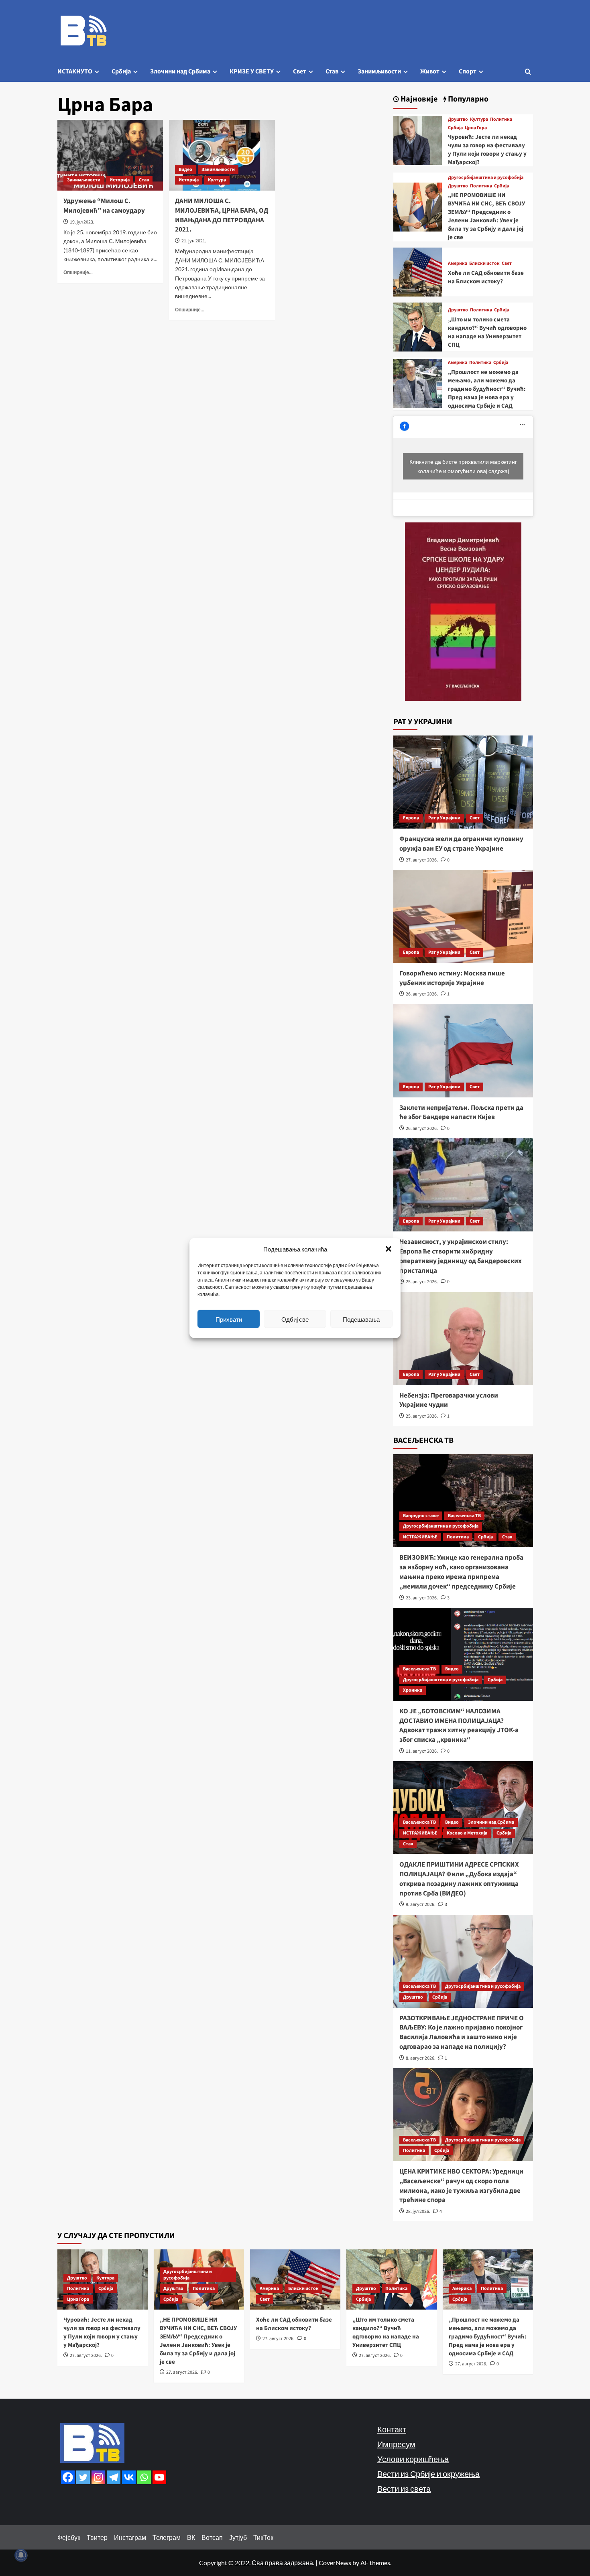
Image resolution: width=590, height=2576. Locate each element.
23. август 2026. (422, 1598)
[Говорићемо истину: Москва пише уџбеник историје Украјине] (463, 916)
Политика (501, 120)
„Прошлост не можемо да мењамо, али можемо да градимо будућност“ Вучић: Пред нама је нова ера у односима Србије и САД (487, 389)
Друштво (458, 120)
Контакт (392, 2429)
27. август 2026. (422, 860)
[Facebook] (68, 2477)
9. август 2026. (421, 1905)
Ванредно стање (421, 1516)
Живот (430, 71)
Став (332, 71)
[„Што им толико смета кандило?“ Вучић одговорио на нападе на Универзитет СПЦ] (418, 326)
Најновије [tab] (418, 99)
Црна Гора (476, 128)
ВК (191, 2537)
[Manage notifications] (21, 2555)
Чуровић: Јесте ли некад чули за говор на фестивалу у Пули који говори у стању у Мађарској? (487, 150)
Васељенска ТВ (464, 1516)
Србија (121, 71)
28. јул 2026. (418, 2211)
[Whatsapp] (144, 2477)
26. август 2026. (422, 994)
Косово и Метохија (467, 1833)
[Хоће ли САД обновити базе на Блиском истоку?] (418, 271)
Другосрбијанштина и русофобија (486, 178)
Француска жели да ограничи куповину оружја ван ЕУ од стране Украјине (461, 844)
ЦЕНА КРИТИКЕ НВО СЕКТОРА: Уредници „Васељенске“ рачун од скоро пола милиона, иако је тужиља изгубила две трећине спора (461, 2186)
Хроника (413, 1690)
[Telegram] (114, 2477)
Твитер (97, 2537)
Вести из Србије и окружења (428, 2474)
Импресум (396, 2444)
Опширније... (78, 272)
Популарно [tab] (467, 99)
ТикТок (263, 2537)
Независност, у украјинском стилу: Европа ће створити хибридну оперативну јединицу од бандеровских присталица (461, 1256)
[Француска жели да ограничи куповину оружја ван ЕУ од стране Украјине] (463, 782)
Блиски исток (484, 264)
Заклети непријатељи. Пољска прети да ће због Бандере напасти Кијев (461, 1113)
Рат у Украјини (444, 818)
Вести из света (404, 2489)
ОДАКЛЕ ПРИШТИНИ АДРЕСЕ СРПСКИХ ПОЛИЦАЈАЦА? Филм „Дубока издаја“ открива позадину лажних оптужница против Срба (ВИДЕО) (459, 1879)
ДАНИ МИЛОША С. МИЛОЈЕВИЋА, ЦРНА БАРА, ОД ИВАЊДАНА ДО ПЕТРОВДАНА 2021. (222, 215)
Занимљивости (379, 71)
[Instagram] (98, 2477)
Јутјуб (238, 2537)
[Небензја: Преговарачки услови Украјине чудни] (463, 1339)
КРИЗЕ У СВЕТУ (252, 71)
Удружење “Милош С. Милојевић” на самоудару (104, 206)
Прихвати (229, 1319)
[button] (389, 1249)
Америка (458, 264)
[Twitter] (83, 2477)
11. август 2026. (422, 1751)
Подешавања (361, 1319)
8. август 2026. (421, 2058)
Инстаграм (130, 2537)
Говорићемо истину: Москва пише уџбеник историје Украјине (452, 978)
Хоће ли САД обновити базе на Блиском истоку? (486, 277)
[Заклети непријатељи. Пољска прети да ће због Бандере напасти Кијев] (463, 1051)
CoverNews (335, 2563)
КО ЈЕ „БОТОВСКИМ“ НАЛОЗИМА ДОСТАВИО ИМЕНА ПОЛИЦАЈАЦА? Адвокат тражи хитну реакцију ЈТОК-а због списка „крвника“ (459, 1726)
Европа (411, 818)
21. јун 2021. (194, 241)
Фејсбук (69, 2537)
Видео (185, 170)
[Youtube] (159, 2477)
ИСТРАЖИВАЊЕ (420, 1537)
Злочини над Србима (180, 71)
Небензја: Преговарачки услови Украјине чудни (449, 1400)
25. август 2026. (422, 1282)
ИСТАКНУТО (75, 71)
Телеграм (167, 2537)
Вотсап (212, 2537)
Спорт (468, 71)
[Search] (528, 72)
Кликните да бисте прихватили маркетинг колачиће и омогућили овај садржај (463, 466)
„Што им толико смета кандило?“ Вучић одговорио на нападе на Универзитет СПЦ (487, 332)
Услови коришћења (413, 2459)
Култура (217, 180)
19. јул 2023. (82, 222)
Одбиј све (295, 1319)
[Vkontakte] (129, 2477)
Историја (120, 180)
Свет (300, 71)
